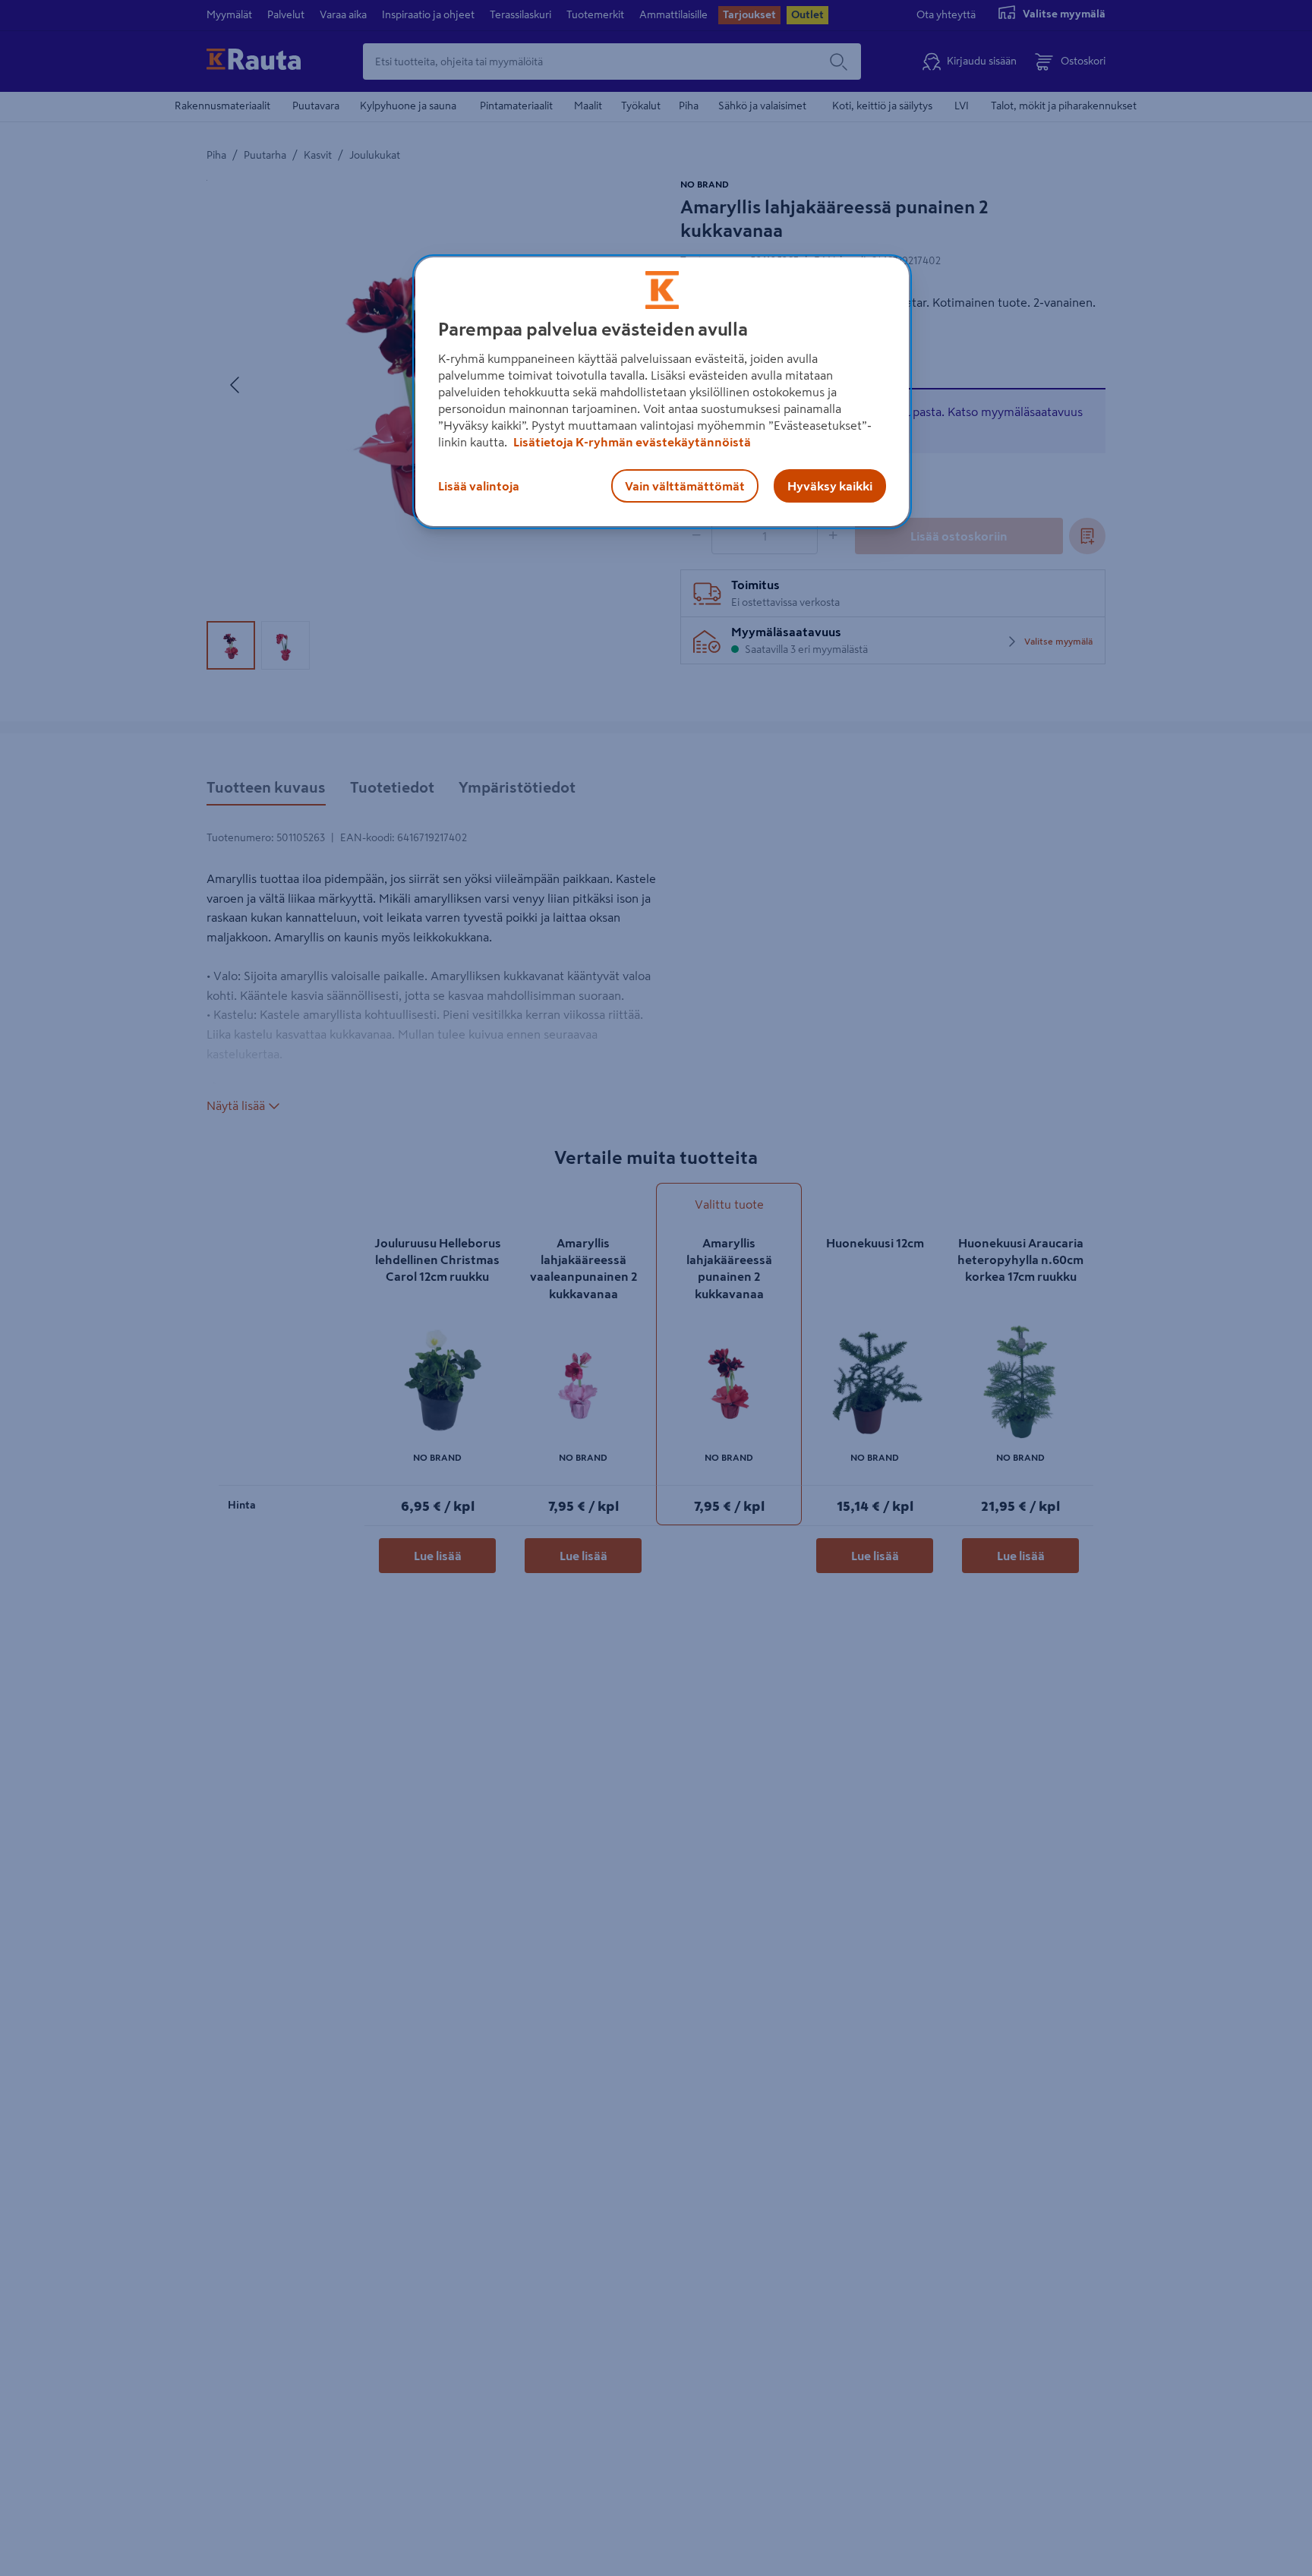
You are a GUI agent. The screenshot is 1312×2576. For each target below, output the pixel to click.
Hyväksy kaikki (830, 486)
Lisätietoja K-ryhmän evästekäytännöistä (631, 442)
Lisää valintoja (479, 486)
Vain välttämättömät (685, 486)
